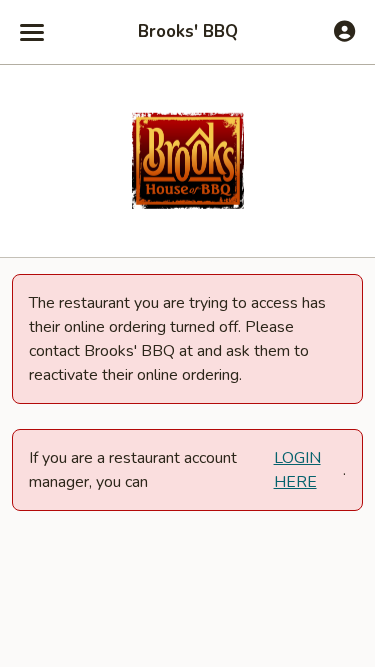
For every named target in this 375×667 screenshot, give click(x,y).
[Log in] (344, 31)
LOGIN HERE (297, 470)
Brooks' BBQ (188, 32)
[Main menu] (32, 32)
